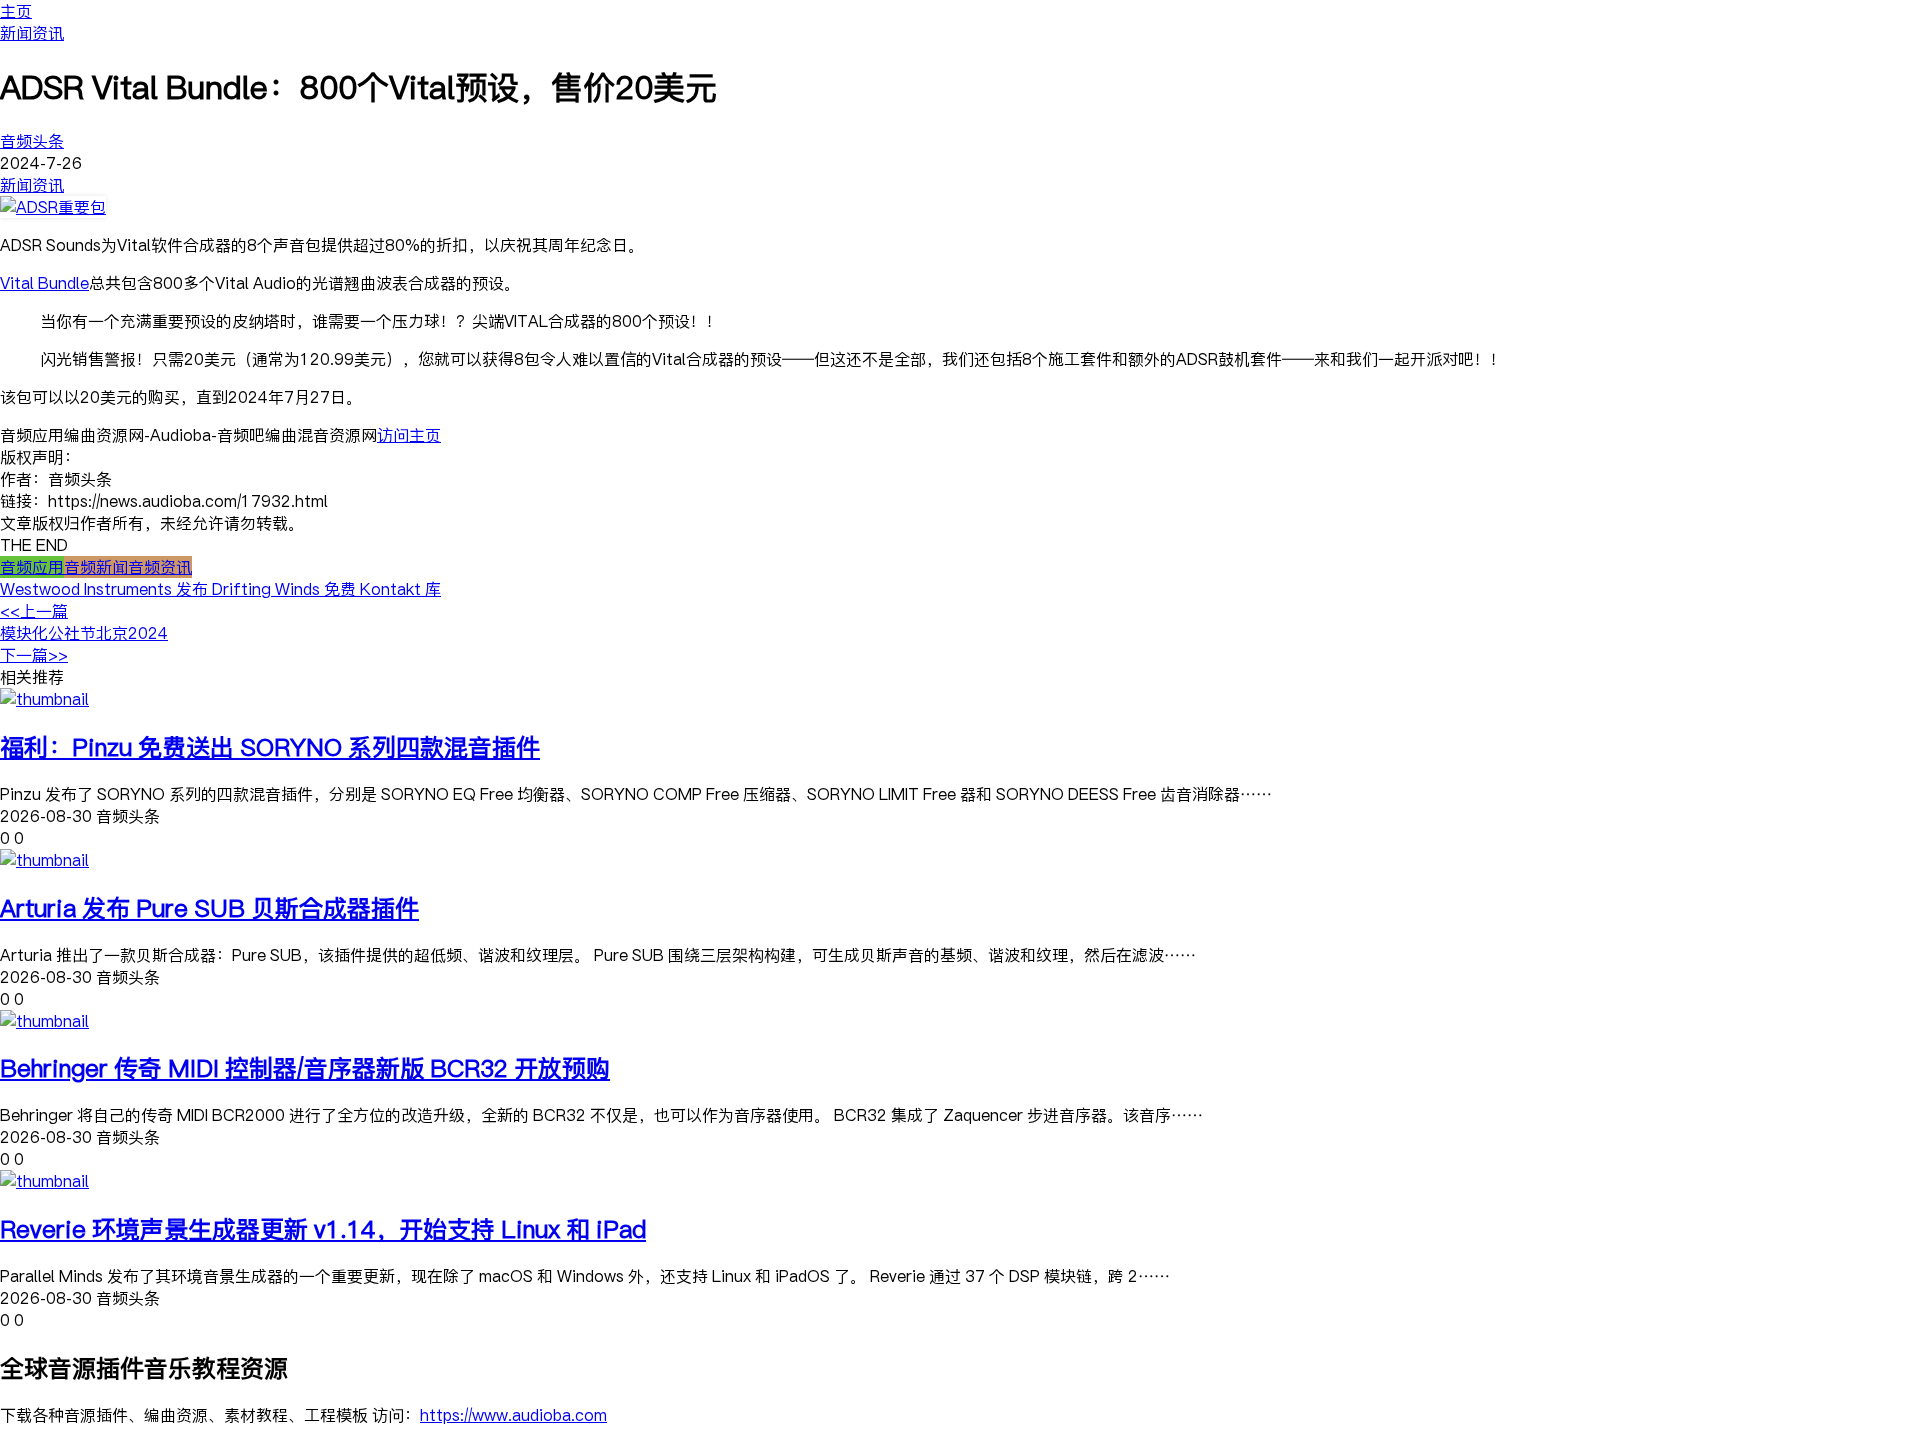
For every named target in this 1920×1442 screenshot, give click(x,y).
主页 (16, 11)
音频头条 (32, 141)
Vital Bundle (44, 283)
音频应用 (32, 567)
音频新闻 (96, 567)
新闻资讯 (32, 33)
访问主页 (409, 435)
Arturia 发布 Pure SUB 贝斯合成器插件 (209, 907)
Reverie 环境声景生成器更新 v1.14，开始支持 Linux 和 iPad (323, 1228)
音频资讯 (160, 567)
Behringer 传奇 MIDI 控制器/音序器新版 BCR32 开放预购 (305, 1067)
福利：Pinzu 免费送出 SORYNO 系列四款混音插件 (270, 746)
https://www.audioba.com (513, 1415)
